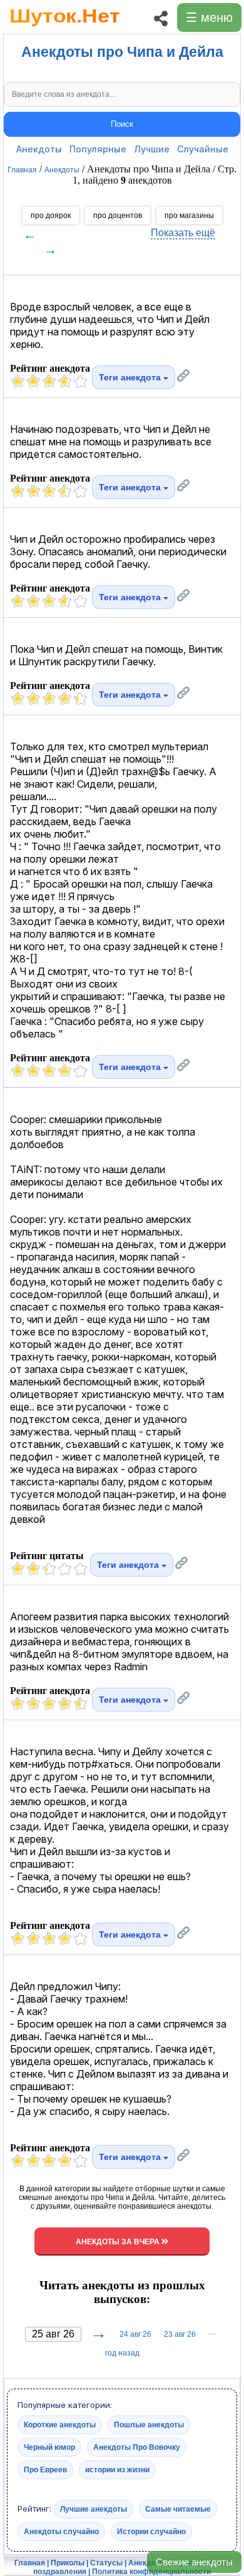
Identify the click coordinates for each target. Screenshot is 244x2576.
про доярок (51, 215)
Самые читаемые (178, 2509)
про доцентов (118, 215)
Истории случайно (151, 2532)
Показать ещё (183, 233)
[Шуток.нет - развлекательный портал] (65, 29)
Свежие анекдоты (194, 2562)
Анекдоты (39, 149)
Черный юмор (49, 2447)
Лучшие (152, 149)
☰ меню (209, 17)
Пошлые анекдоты (149, 2425)
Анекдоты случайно (61, 2532)
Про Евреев (45, 2470)
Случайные (203, 149)
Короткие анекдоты (60, 2425)
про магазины (189, 215)
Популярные (98, 149)
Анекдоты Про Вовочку (137, 2447)
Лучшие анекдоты (94, 2509)
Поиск (122, 124)
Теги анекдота (131, 377)
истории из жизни (117, 2470)
